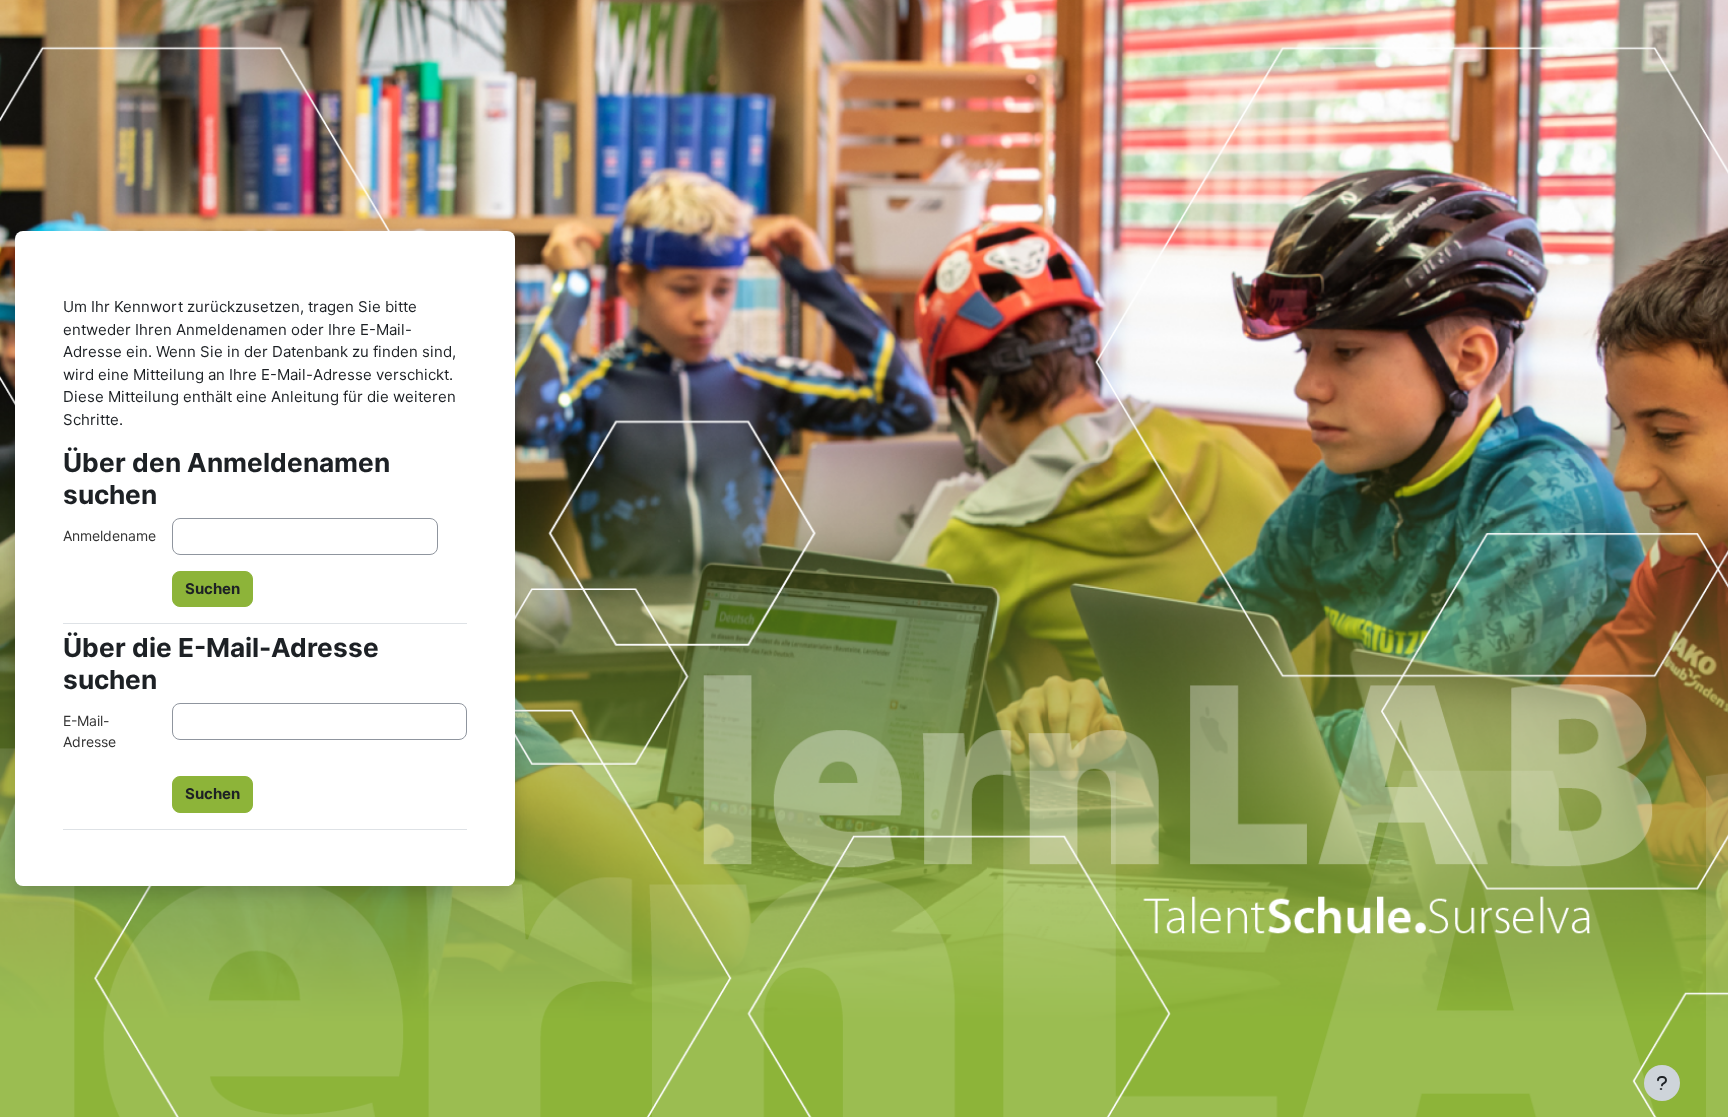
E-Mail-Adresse (89, 731)
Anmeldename (109, 535)
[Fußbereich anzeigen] (1662, 1083)
